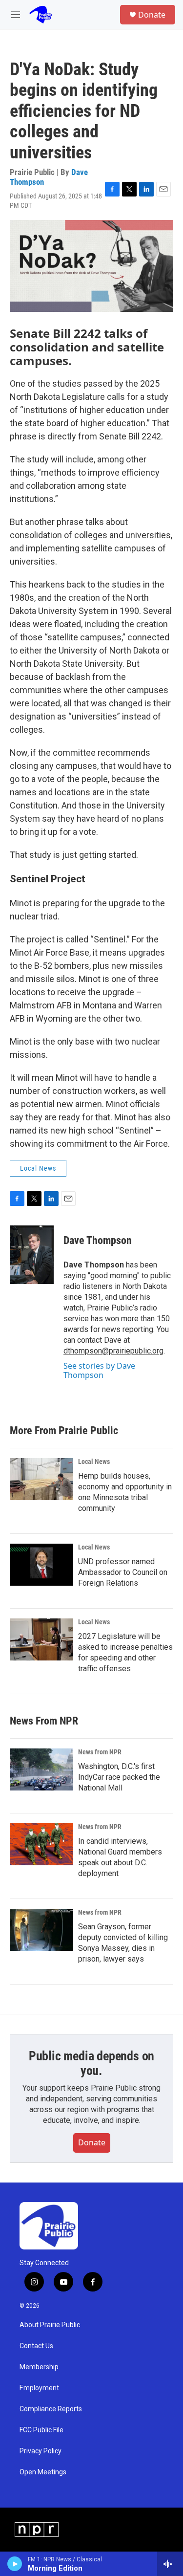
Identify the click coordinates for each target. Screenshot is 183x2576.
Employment (39, 2388)
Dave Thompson (98, 1240)
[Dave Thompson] (32, 1255)
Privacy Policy (41, 2451)
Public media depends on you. (91, 2063)
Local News (38, 1168)
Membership (39, 2367)
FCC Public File (41, 2430)
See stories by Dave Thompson (99, 1370)
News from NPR (100, 1752)
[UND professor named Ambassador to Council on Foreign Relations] (41, 1565)
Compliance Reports (51, 2409)
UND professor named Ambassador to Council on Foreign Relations (123, 1572)
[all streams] (170, 2564)
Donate (152, 15)
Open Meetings (43, 2472)
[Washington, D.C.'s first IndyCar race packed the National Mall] (41, 1769)
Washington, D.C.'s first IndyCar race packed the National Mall (119, 1777)
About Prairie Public (50, 2325)
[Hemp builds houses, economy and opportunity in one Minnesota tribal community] (41, 1479)
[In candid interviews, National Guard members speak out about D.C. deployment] (41, 1844)
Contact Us (36, 2346)
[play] (15, 2564)
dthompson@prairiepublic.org (113, 1351)
